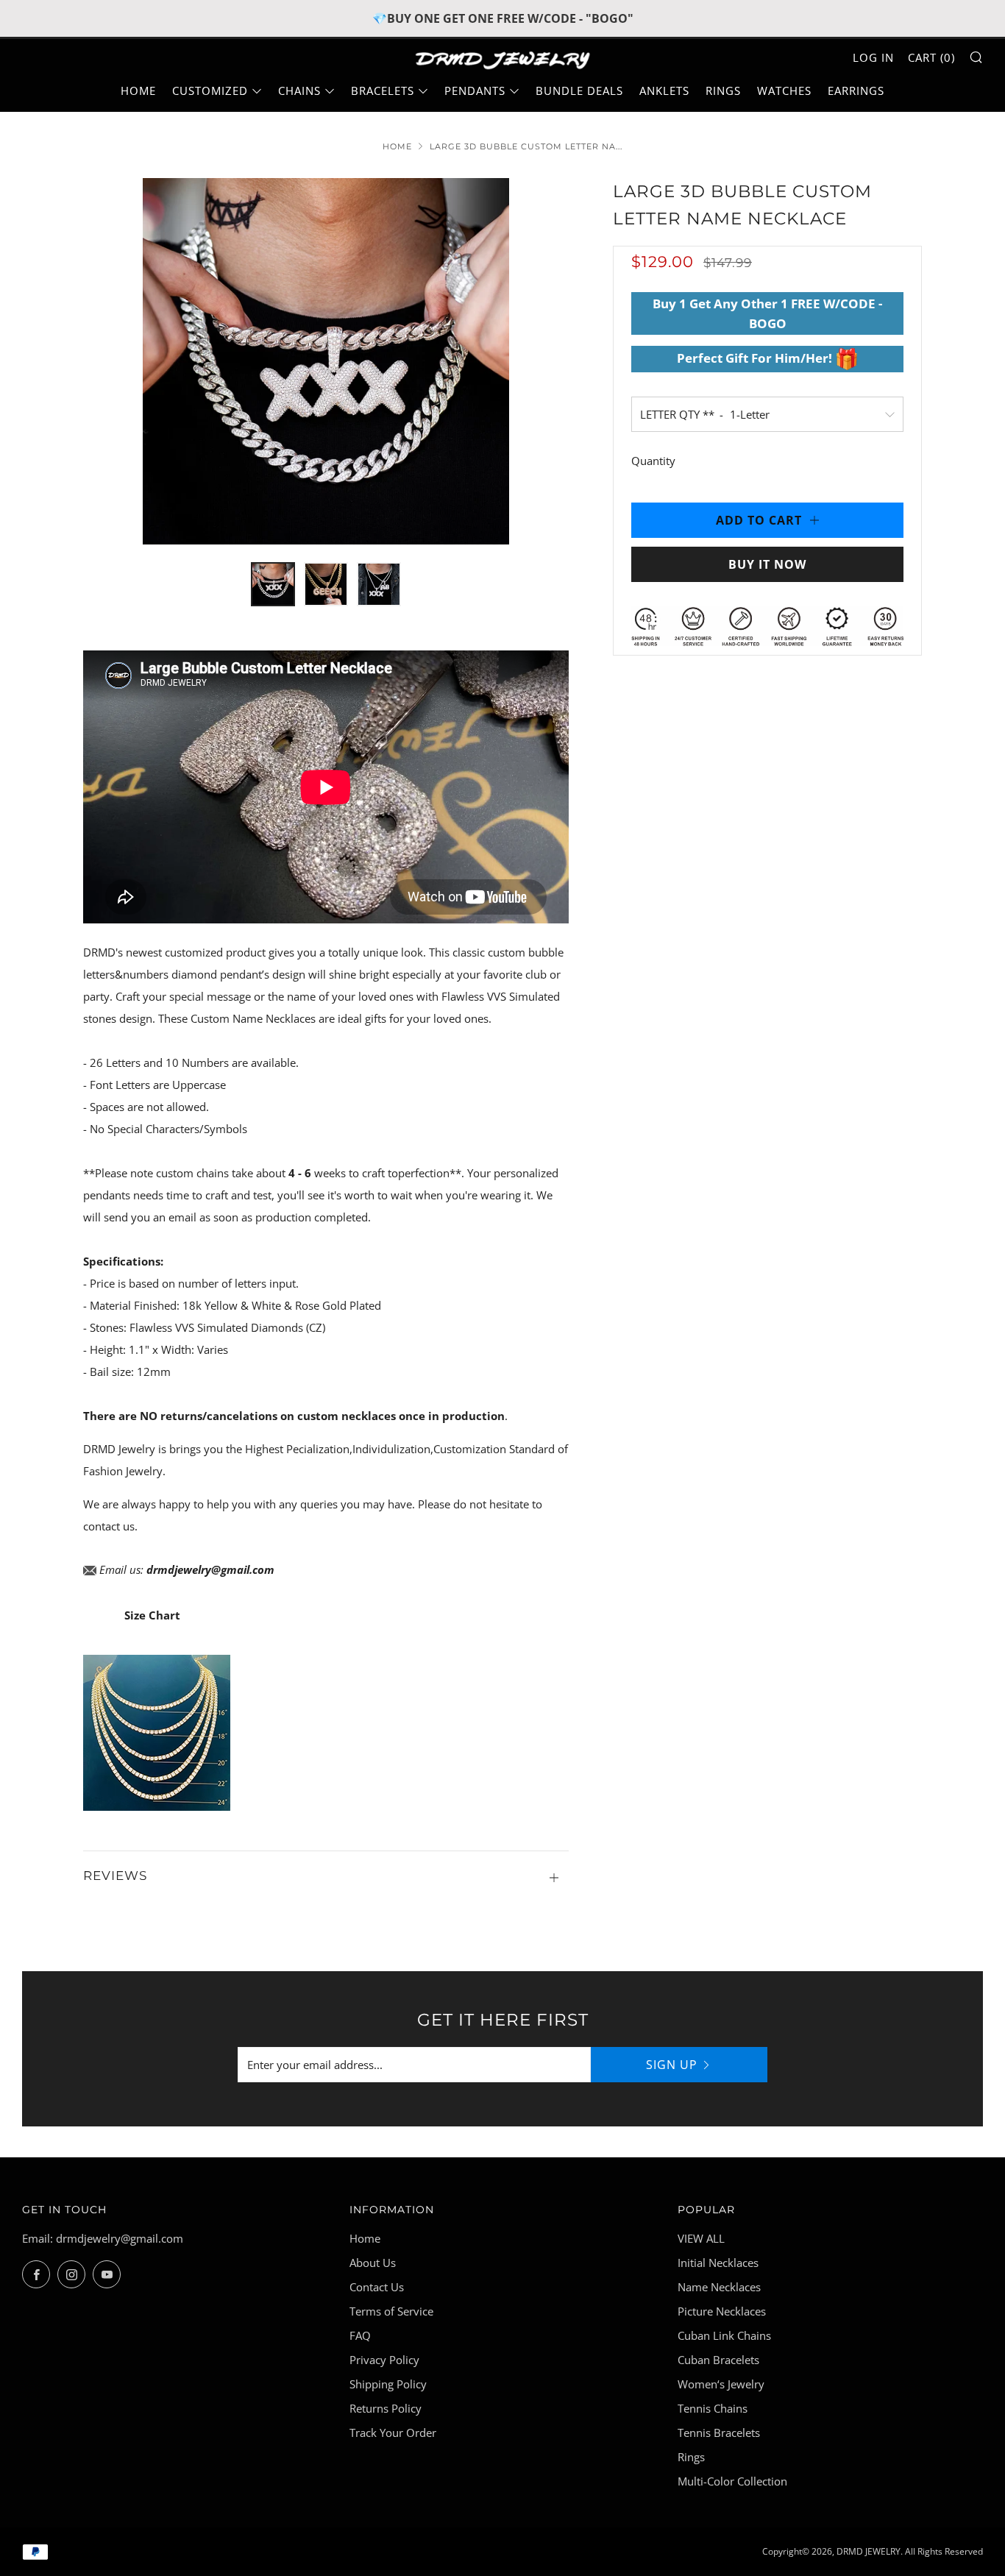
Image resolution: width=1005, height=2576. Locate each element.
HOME (138, 91)
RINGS (723, 91)
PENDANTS (475, 91)
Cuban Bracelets (718, 2360)
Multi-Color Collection (732, 2481)
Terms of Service (391, 2311)
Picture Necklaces (722, 2311)
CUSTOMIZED (210, 91)
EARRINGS (856, 91)
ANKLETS (664, 91)
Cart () (931, 57)
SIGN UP (672, 2065)
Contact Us (377, 2287)
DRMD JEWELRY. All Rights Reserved (910, 2551)
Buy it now (767, 564)
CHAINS (299, 91)
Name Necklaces (719, 2287)
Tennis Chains (713, 2408)
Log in (873, 57)
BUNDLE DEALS (579, 91)
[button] (273, 584)
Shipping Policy (388, 2384)
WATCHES (784, 91)
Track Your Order (393, 2433)
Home (397, 146)
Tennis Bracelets (719, 2433)
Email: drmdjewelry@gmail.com (103, 2238)
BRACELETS (383, 91)
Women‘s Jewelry (721, 2384)
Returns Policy (386, 2408)
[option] (326, 361)
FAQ (360, 2335)
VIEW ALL (701, 2238)
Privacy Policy (384, 2360)
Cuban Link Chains (724, 2335)
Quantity (653, 461)
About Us (373, 2263)
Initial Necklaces (718, 2263)
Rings (691, 2457)
